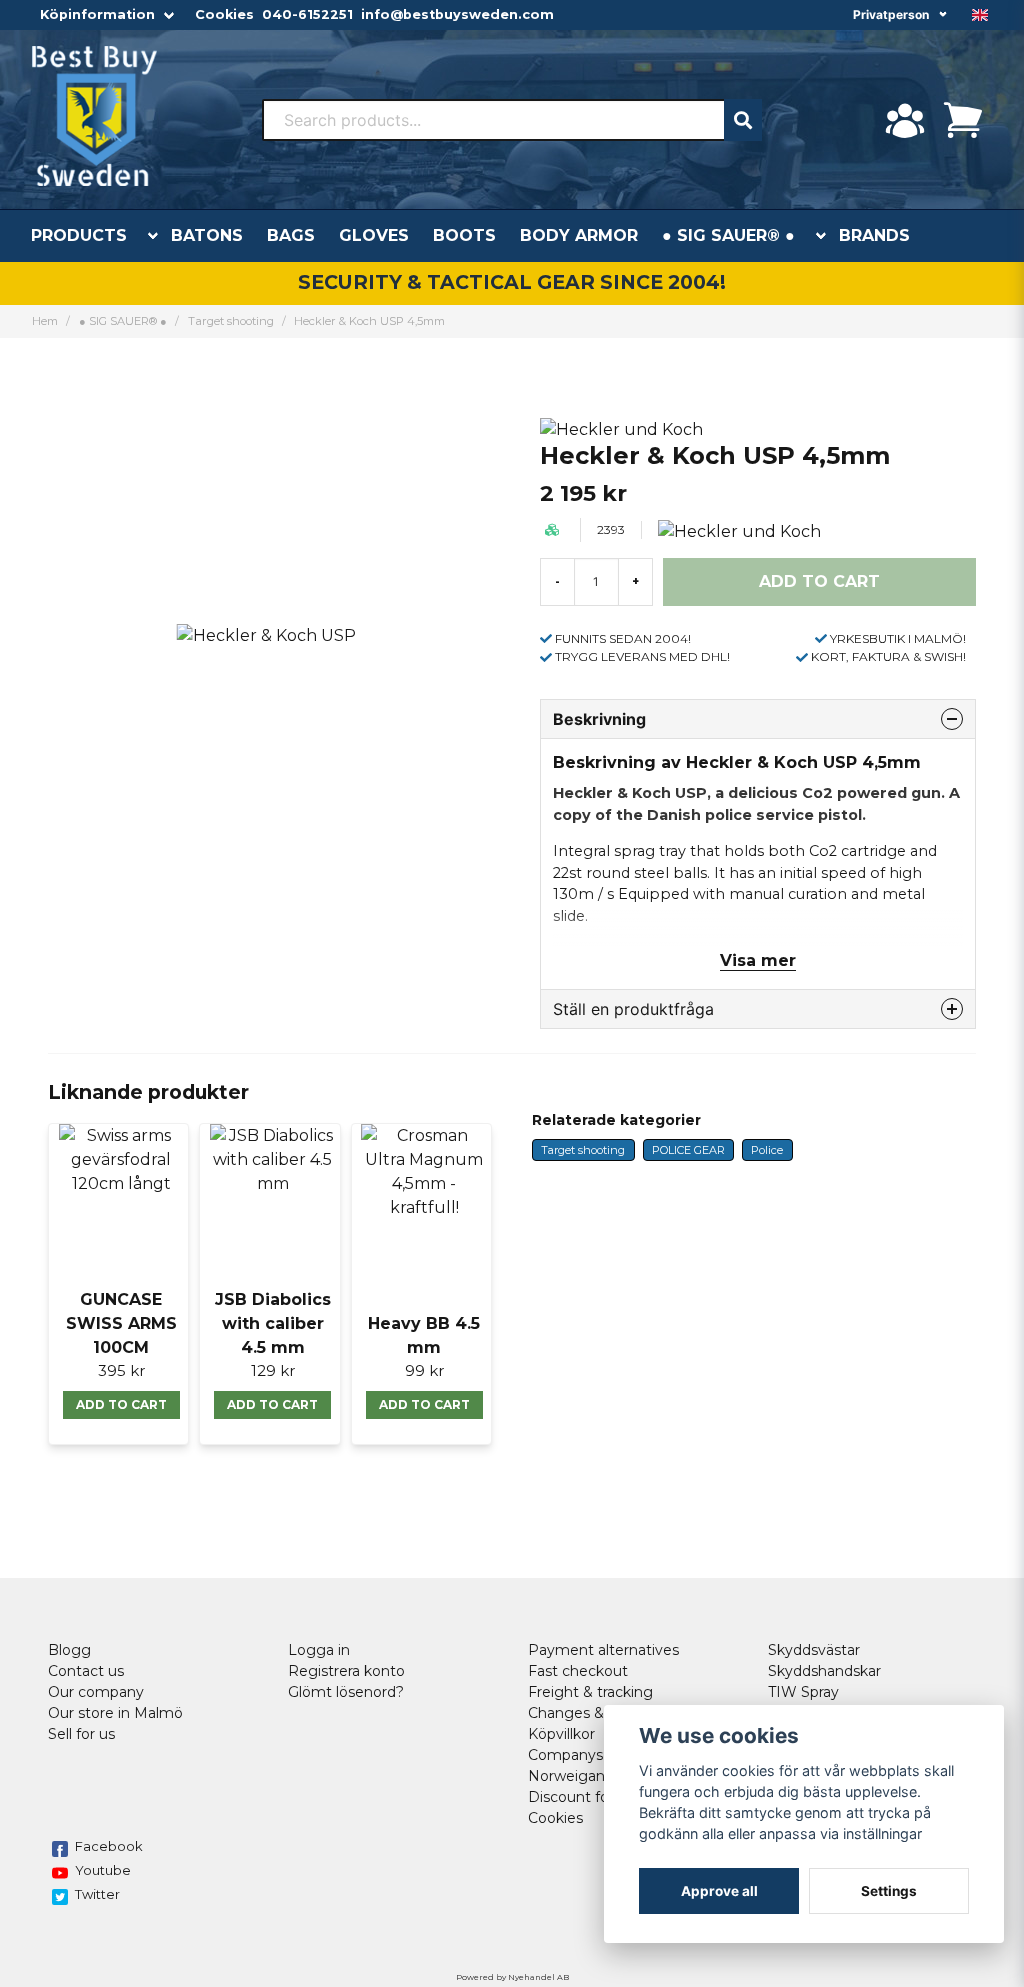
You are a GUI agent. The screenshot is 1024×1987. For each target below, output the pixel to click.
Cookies (224, 14)
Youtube (103, 1870)
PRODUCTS (79, 235)
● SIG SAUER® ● (728, 235)
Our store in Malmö (115, 1713)
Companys (565, 1755)
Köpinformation (97, 14)
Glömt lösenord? (346, 1692)
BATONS (207, 235)
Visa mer (758, 960)
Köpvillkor (561, 1734)
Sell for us (81, 1734)
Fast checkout (578, 1671)
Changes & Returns (596, 1713)
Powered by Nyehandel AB (512, 1977)
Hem (45, 321)
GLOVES (374, 235)
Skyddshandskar (824, 1671)
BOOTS (464, 235)
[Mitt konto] (905, 120)
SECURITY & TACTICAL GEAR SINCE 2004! (512, 282)
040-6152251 (307, 14)
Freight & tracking (590, 1692)
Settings (889, 1891)
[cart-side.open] (963, 120)
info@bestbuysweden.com (457, 14)
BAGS (291, 235)
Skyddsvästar (814, 1650)
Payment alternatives (603, 1650)
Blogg (69, 1650)
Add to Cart (121, 1404)
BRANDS (874, 235)
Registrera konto (346, 1671)
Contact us (86, 1671)
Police (767, 1150)
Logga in (319, 1650)
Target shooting (231, 321)
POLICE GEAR (688, 1150)
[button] (980, 15)
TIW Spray (803, 1692)
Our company (96, 1692)
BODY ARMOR (579, 235)
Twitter (97, 1894)
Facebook (109, 1846)
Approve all (719, 1891)
